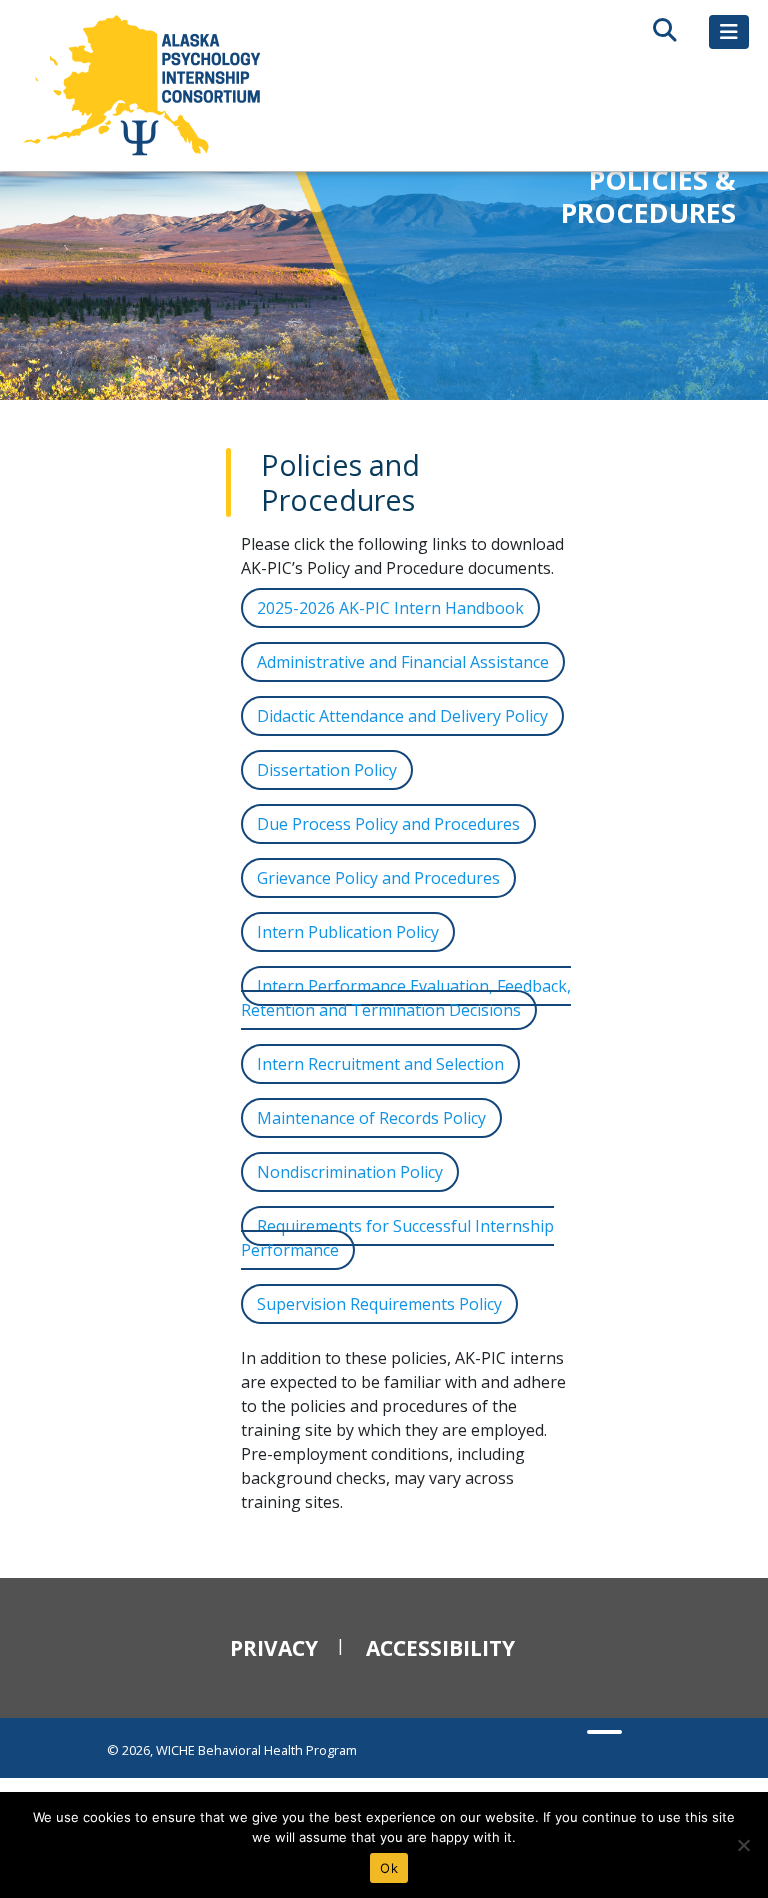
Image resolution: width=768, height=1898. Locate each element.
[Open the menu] (729, 32)
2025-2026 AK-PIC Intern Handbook (390, 608)
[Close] (743, 1845)
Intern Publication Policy (348, 932)
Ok (389, 1868)
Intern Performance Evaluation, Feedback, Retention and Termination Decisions (406, 998)
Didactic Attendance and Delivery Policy (402, 716)
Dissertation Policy (327, 770)
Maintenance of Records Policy (371, 1118)
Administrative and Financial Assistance (403, 662)
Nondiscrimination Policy (350, 1172)
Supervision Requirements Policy (379, 1304)
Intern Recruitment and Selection (380, 1064)
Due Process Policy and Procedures (388, 824)
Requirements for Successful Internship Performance (397, 1238)
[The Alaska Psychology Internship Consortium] (144, 85)
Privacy (274, 1648)
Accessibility (440, 1648)
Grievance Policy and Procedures (378, 878)
